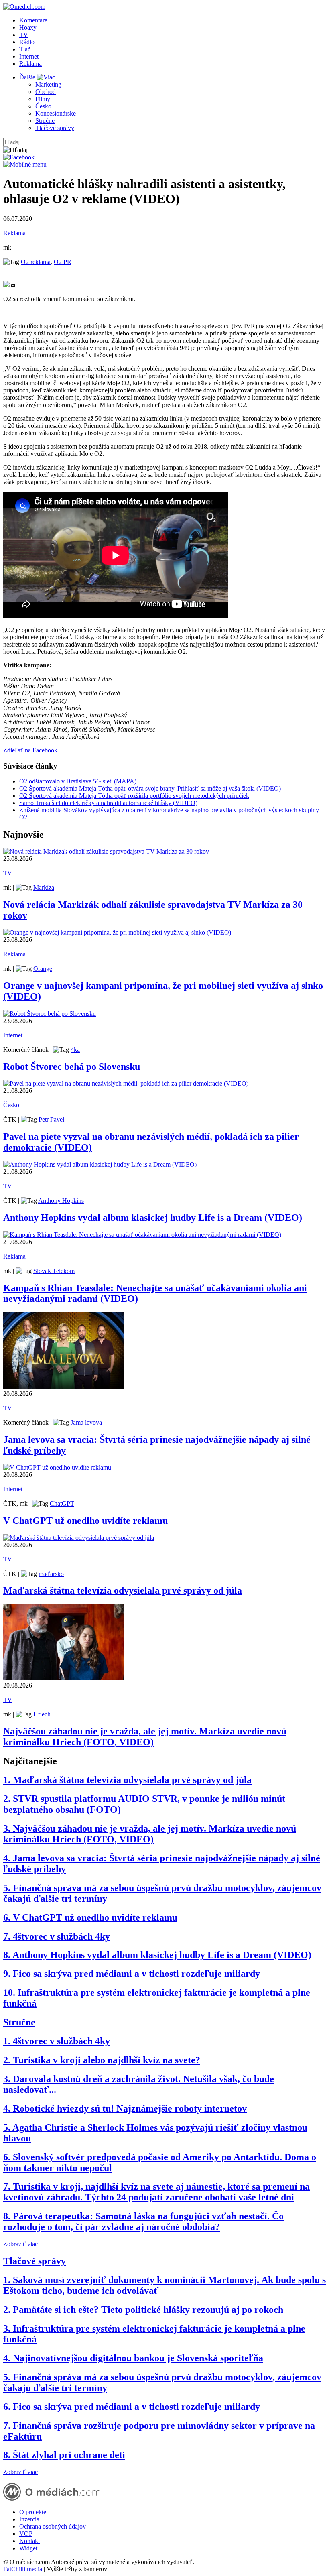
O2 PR (63, 262)
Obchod (46, 92)
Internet (29, 56)
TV (24, 35)
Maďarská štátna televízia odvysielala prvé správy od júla (123, 1590)
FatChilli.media (23, 2569)
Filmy (43, 99)
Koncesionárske (56, 113)
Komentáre (33, 20)
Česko (43, 106)
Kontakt (29, 2541)
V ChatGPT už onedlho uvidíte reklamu (85, 1521)
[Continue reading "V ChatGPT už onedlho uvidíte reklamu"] (57, 1467)
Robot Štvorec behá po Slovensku (72, 1067)
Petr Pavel (51, 1119)
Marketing (48, 84)
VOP (26, 2534)
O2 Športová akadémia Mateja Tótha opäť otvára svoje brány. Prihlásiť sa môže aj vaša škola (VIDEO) (150, 788)
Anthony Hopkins (61, 1201)
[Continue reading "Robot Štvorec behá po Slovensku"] (50, 1014)
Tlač (25, 49)
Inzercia (29, 2519)
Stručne (45, 121)
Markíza (44, 887)
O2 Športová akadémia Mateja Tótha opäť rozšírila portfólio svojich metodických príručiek (134, 796)
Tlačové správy (55, 128)
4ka (75, 1050)
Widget (28, 2548)
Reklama (30, 64)
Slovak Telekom (54, 1271)
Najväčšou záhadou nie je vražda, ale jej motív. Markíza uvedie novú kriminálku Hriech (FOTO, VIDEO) (145, 1737)
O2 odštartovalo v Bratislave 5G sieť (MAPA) (78, 781)
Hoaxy (28, 27)
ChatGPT (62, 1504)
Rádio (27, 42)
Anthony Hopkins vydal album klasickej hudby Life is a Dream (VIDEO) (153, 1218)
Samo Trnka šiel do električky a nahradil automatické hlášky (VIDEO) (108, 803)
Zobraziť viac (20, 2244)
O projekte (33, 2512)
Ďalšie (28, 77)
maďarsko (51, 1574)
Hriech (42, 1714)
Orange (43, 969)
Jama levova (86, 1422)
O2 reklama (36, 262)
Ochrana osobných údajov (53, 2526)
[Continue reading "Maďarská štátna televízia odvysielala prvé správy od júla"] (79, 1538)
